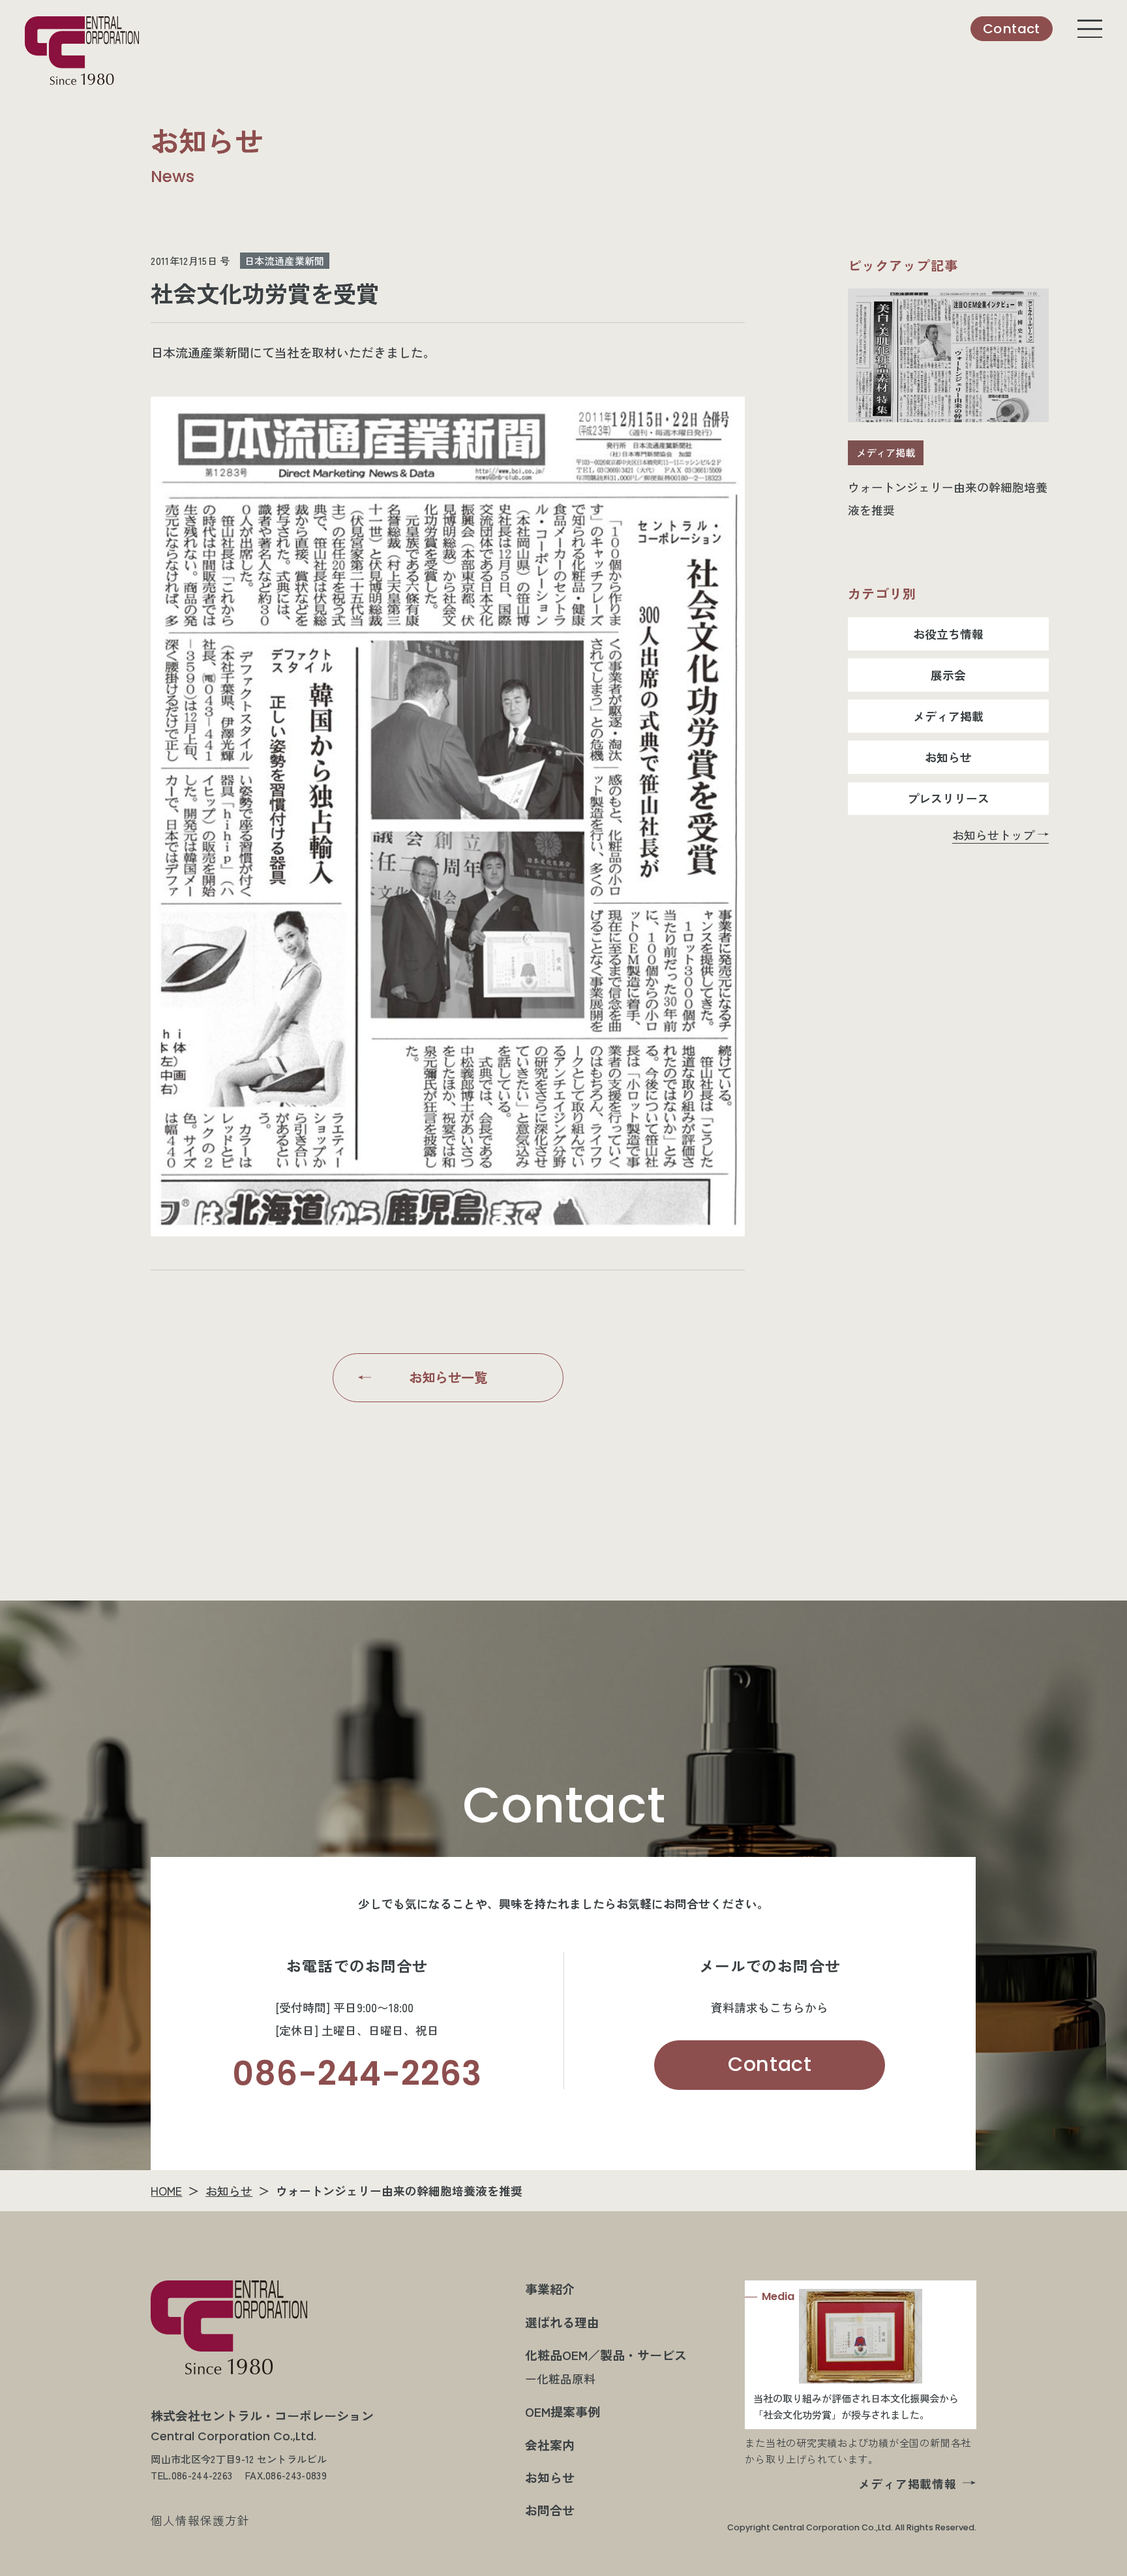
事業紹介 (550, 2289)
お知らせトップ (993, 835)
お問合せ (550, 2510)
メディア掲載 (948, 716)
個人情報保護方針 (200, 2520)
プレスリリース (948, 798)
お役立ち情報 (948, 634)
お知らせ (948, 757)
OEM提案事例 (563, 2411)
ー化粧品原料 (560, 2378)
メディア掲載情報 (908, 2483)
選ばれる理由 (562, 2322)
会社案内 (550, 2445)
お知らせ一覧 (448, 1377)
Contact (770, 2064)
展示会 (948, 675)
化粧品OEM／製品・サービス (606, 2354)
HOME (166, 2190)
